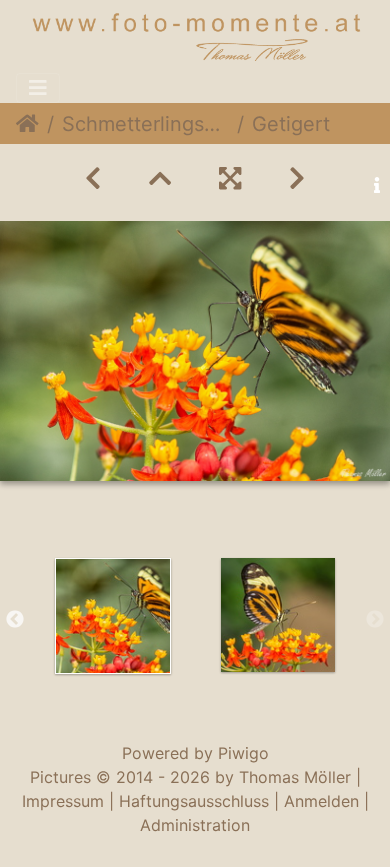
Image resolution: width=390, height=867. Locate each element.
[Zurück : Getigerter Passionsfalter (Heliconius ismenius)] (93, 178)
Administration (195, 825)
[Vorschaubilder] (160, 178)
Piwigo (243, 753)
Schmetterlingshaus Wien (145, 124)
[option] (112, 616)
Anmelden (321, 801)
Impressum (63, 801)
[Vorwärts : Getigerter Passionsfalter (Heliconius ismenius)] (297, 178)
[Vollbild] (230, 178)
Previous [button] (15, 620)
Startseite (27, 124)
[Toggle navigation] (38, 88)
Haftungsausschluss (194, 801)
